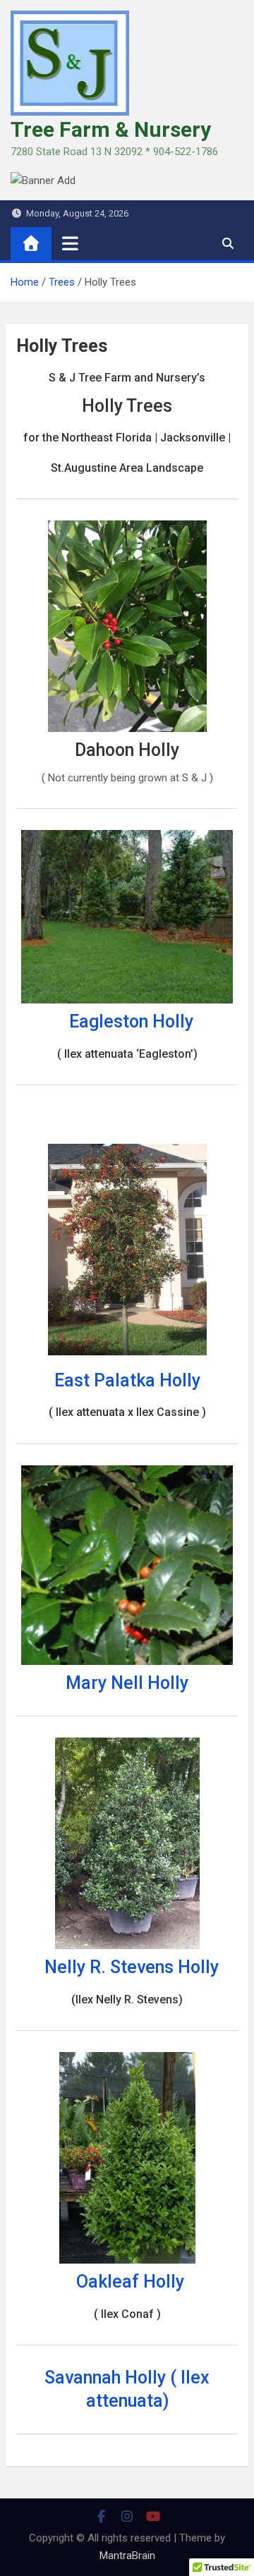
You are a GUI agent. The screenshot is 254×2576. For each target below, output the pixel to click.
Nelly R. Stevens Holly (132, 1967)
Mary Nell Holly (127, 1683)
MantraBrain (127, 2556)
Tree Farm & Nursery (111, 129)
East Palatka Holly (127, 1380)
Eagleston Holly (131, 1021)
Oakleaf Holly (130, 2282)
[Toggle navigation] (70, 243)
